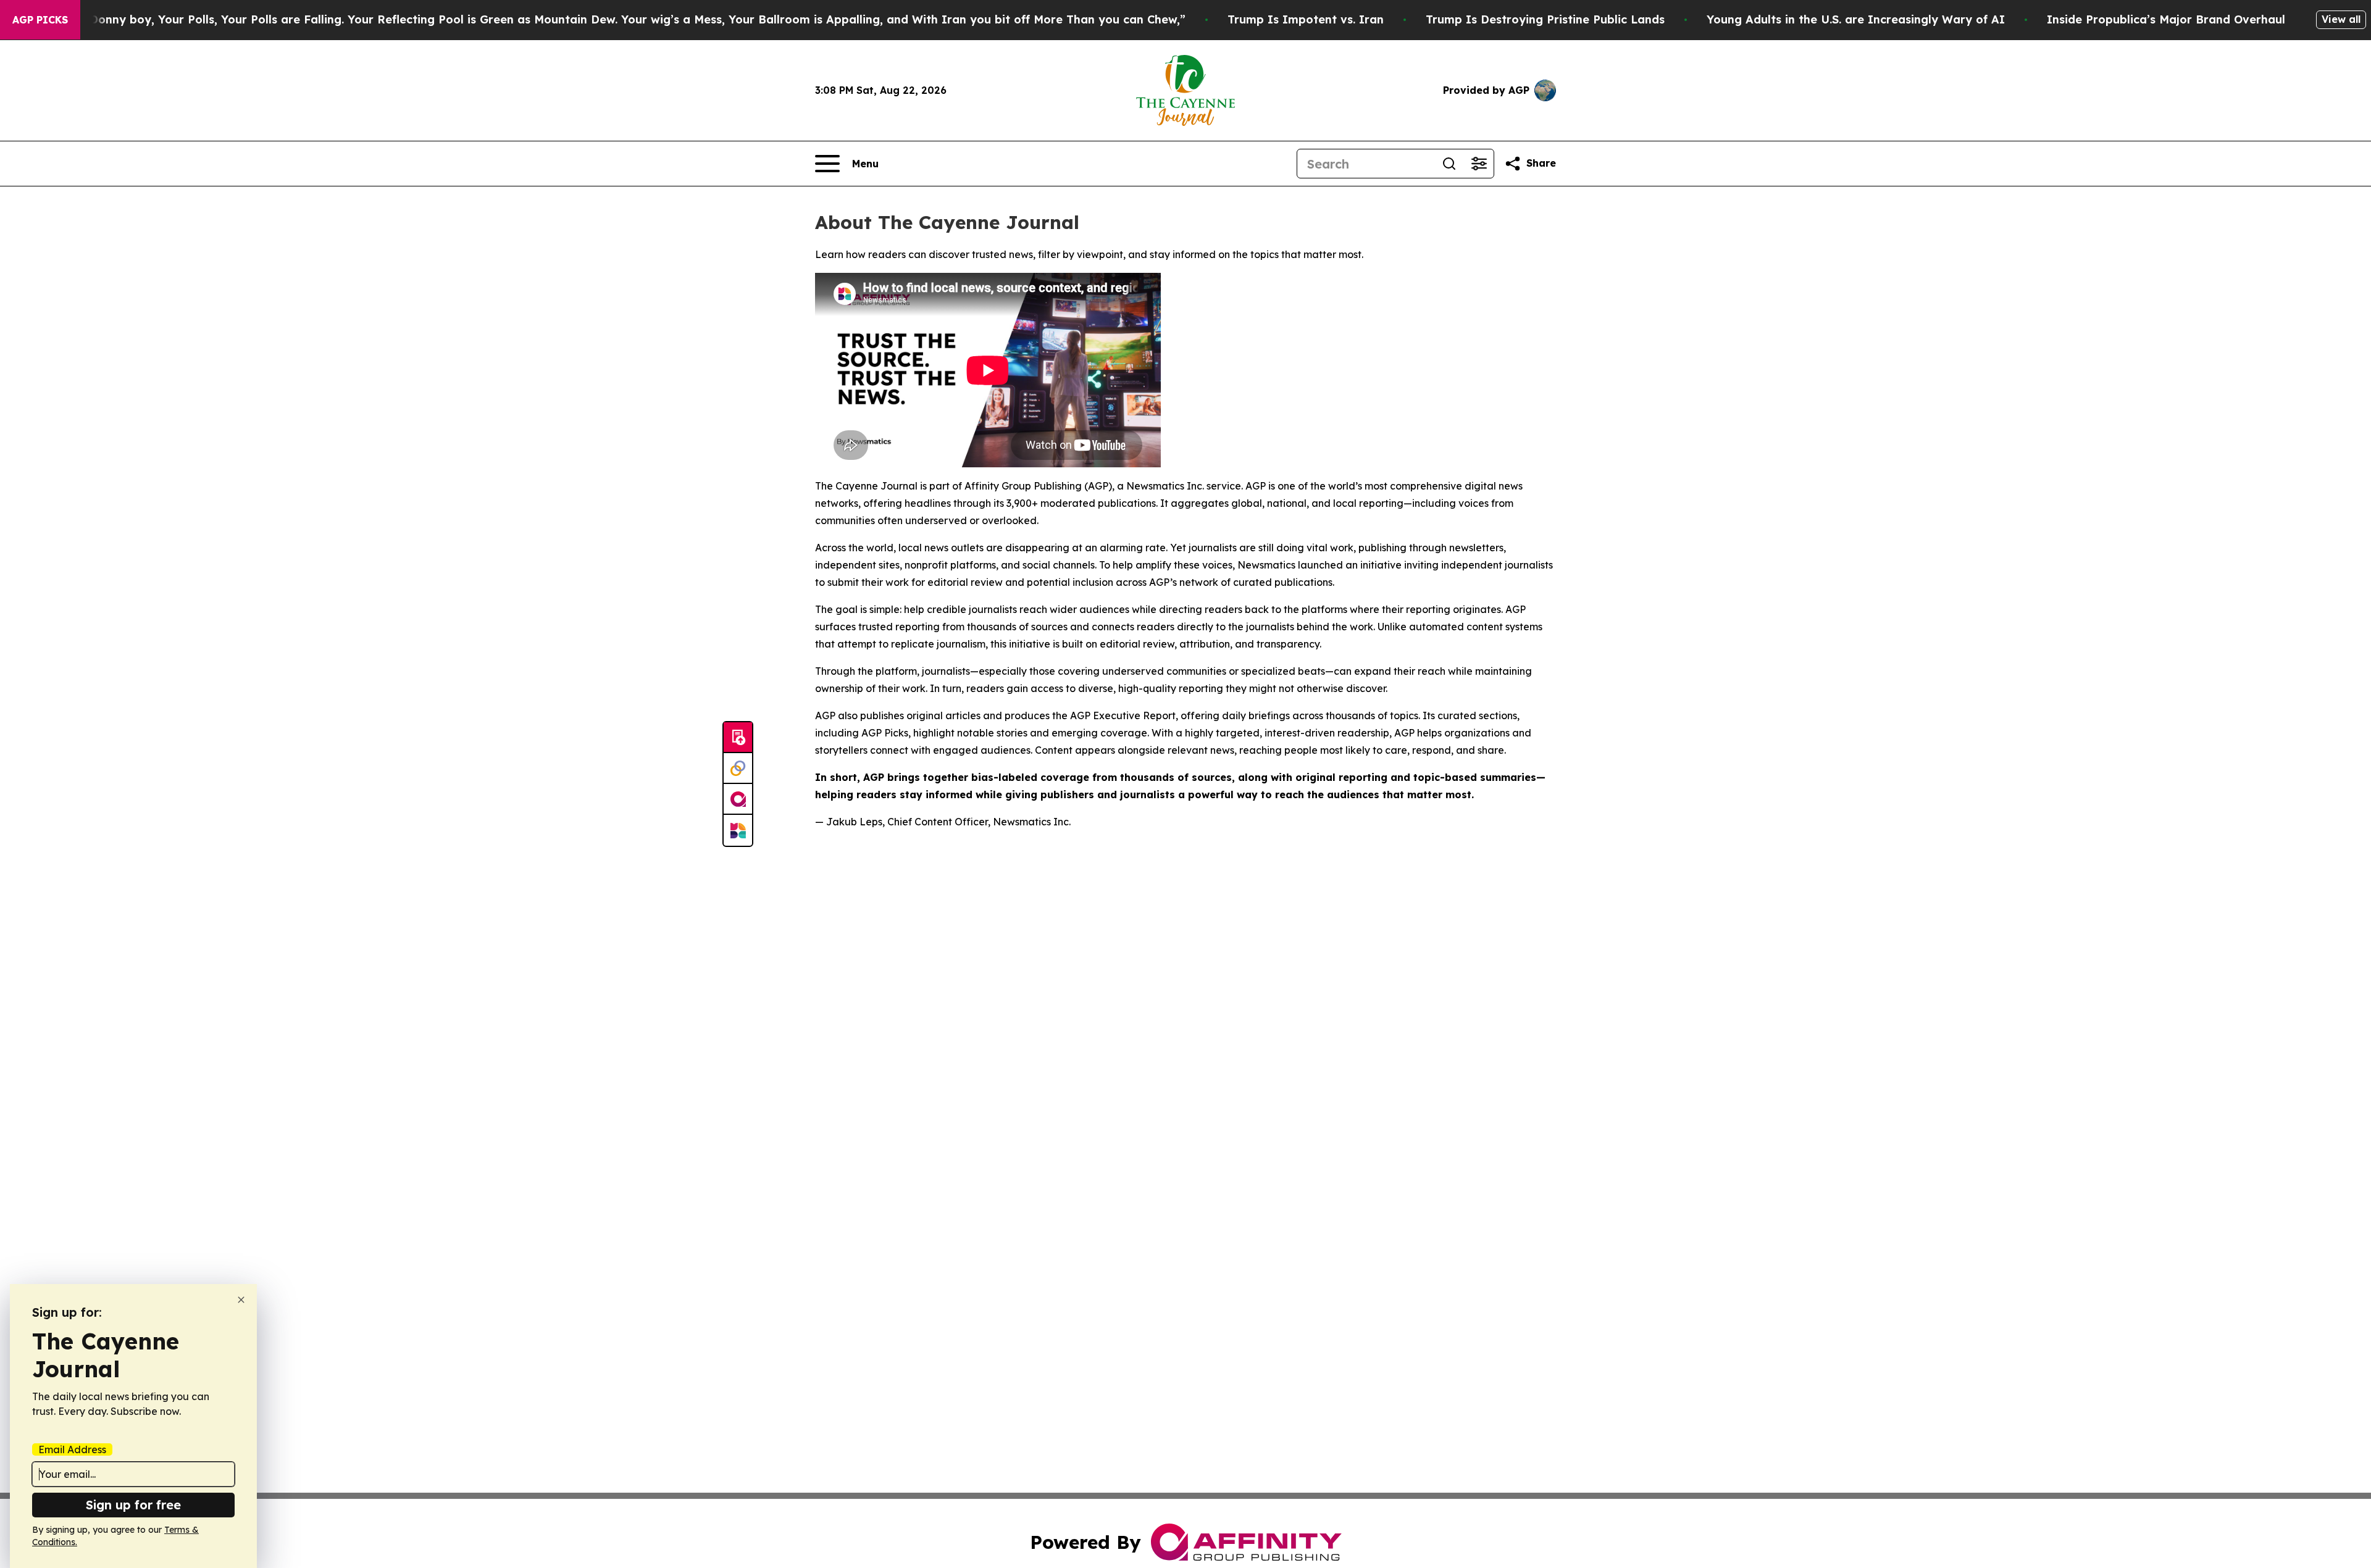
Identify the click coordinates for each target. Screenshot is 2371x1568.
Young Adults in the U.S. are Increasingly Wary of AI (1856, 19)
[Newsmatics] (738, 830)
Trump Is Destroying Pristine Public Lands (1545, 19)
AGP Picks (40, 20)
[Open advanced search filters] (1479, 164)
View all (2341, 19)
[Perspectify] (738, 769)
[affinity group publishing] (738, 799)
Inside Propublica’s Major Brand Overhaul (2166, 19)
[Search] (1449, 164)
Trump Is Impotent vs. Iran (1306, 19)
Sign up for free (133, 1505)
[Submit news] (738, 738)
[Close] (241, 1300)
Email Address (72, 1449)
